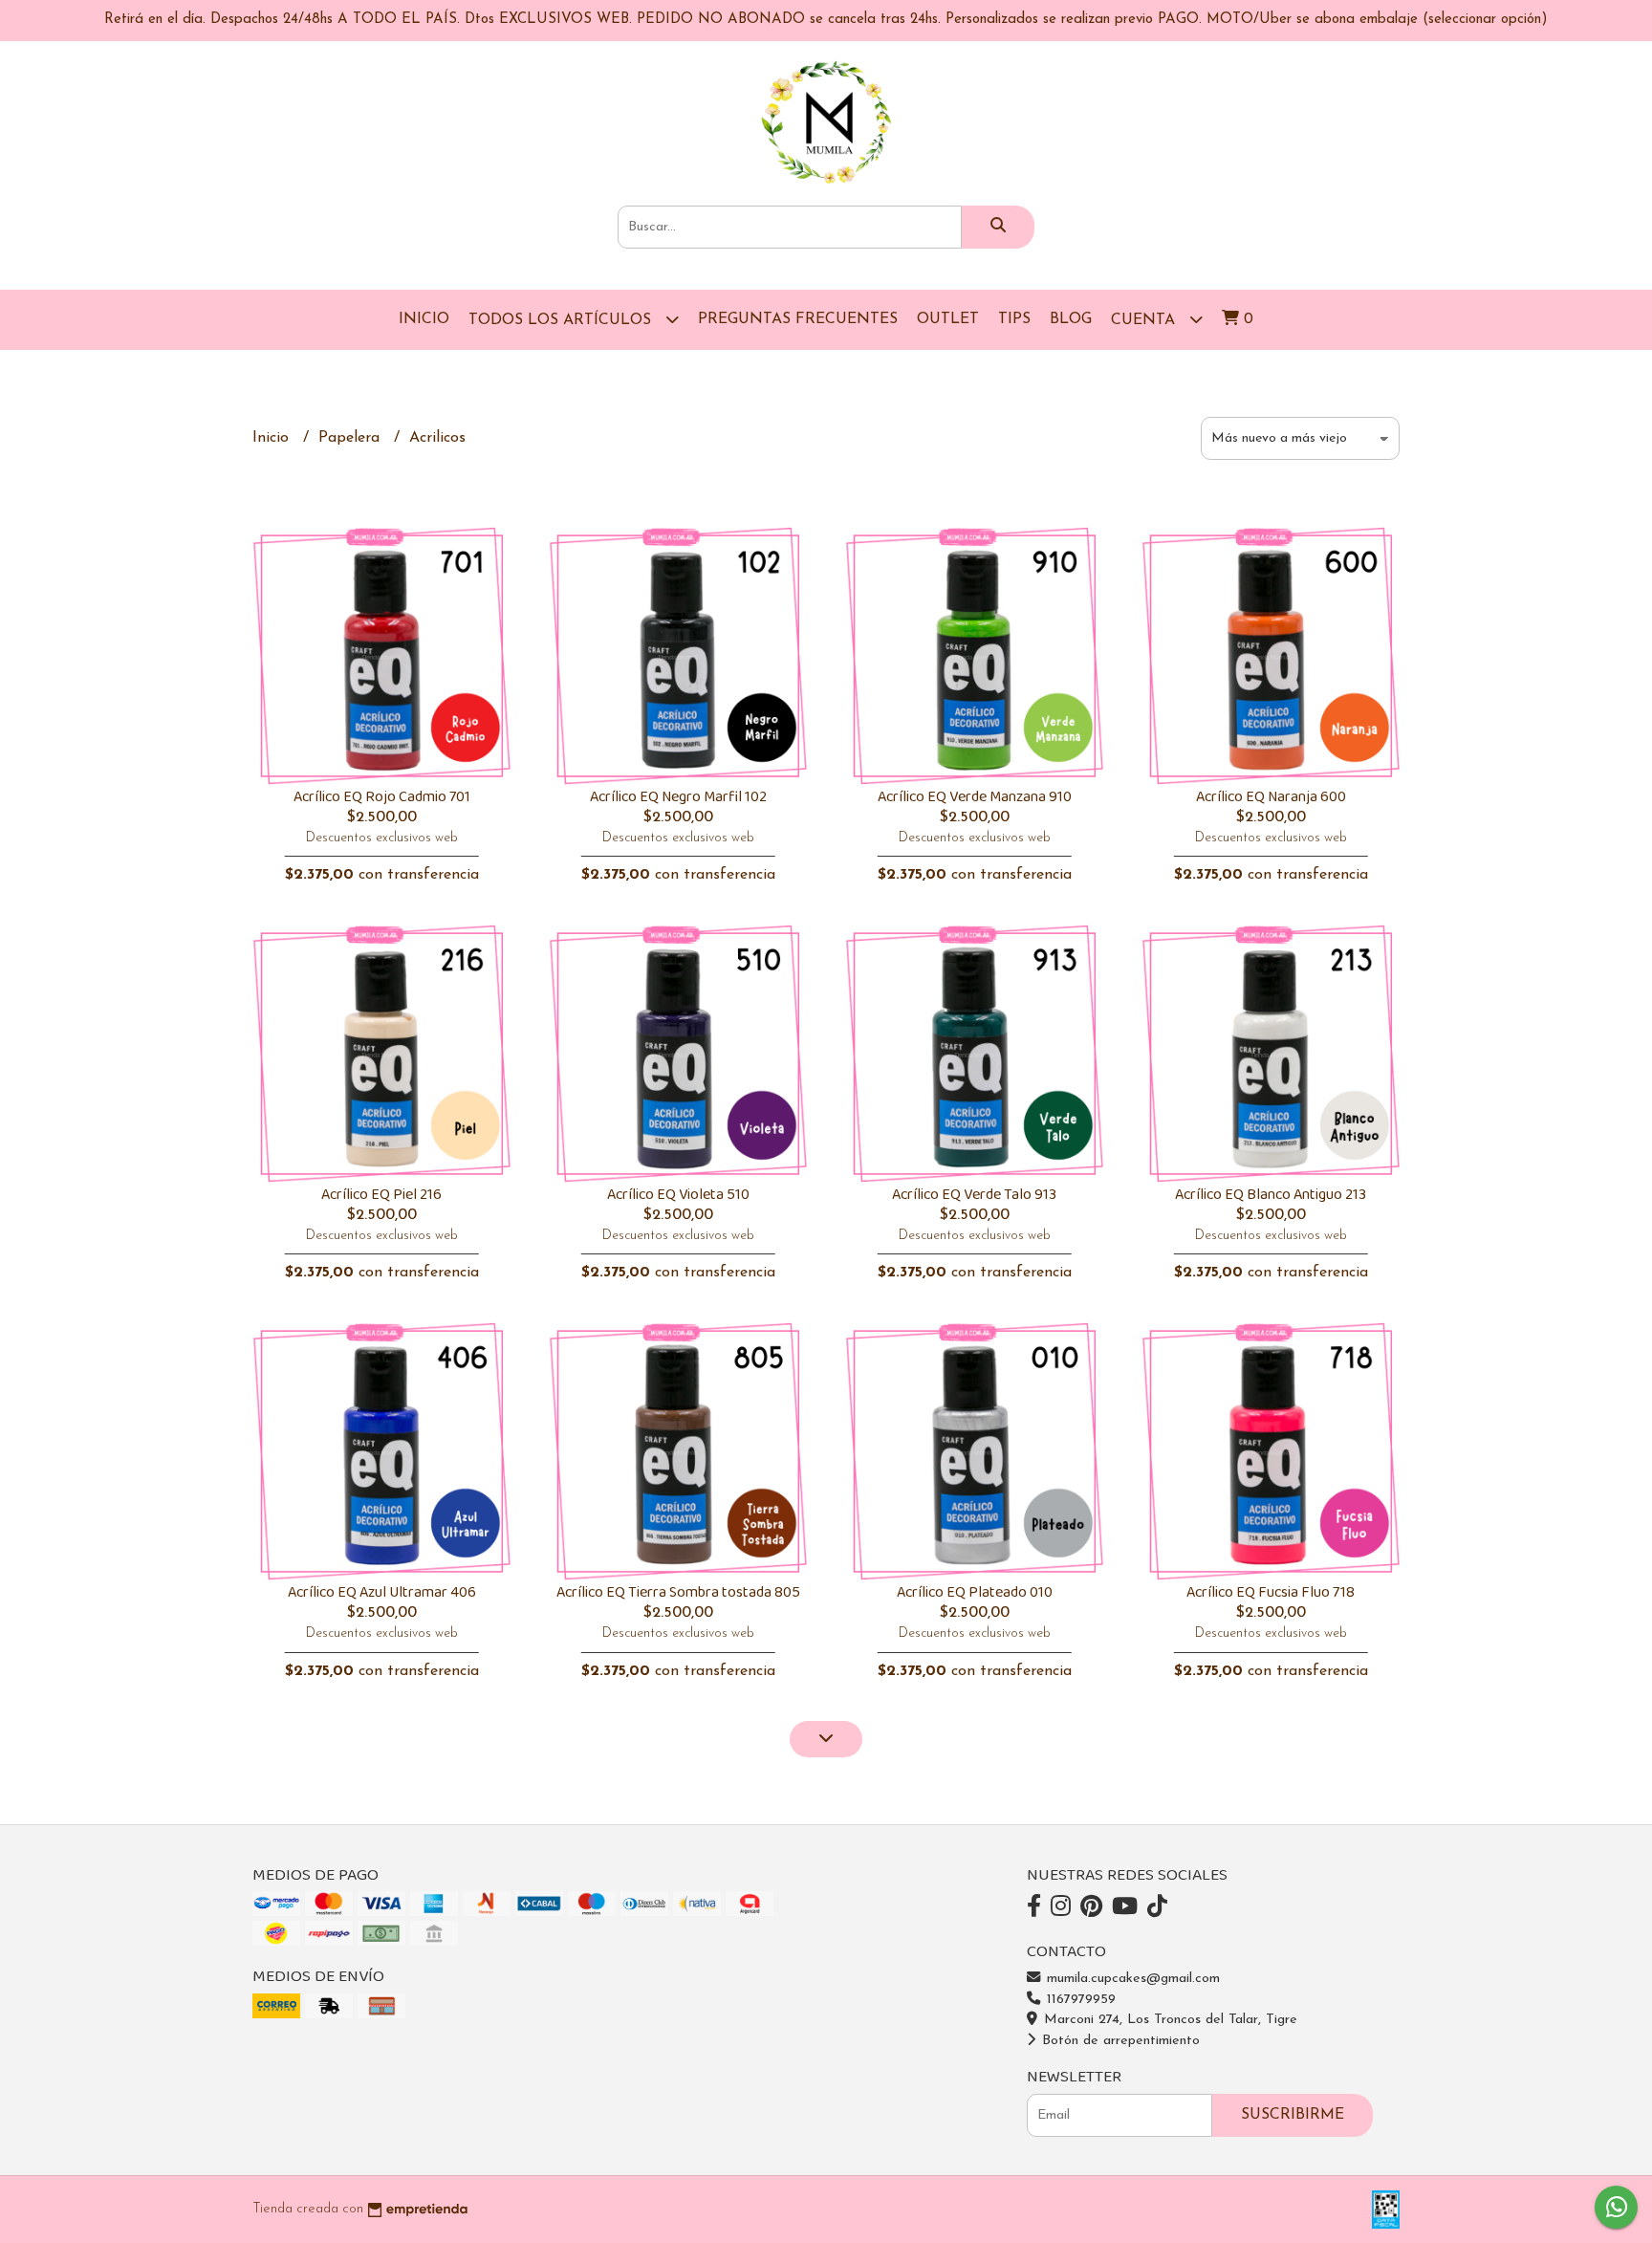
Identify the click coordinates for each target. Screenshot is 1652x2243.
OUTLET (948, 319)
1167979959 (1079, 2000)
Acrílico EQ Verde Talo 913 (974, 1195)
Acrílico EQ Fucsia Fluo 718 (1271, 1592)
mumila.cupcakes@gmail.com (1131, 1979)
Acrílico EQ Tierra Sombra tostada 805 (678, 1592)
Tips (1014, 319)
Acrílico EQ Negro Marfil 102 (678, 797)
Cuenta (1145, 320)
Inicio (424, 319)
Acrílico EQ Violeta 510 (678, 1195)
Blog (1071, 319)
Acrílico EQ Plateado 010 (975, 1592)
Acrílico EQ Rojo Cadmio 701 (382, 797)
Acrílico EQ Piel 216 (381, 1195)
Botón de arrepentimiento (1119, 2041)
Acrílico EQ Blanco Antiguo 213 (1271, 1195)
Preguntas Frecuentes (798, 319)
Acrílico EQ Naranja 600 (1271, 797)
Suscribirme (1293, 2115)
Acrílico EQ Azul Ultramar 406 (382, 1592)
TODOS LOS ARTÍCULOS (562, 320)
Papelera (351, 438)
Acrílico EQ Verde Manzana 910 (975, 797)
